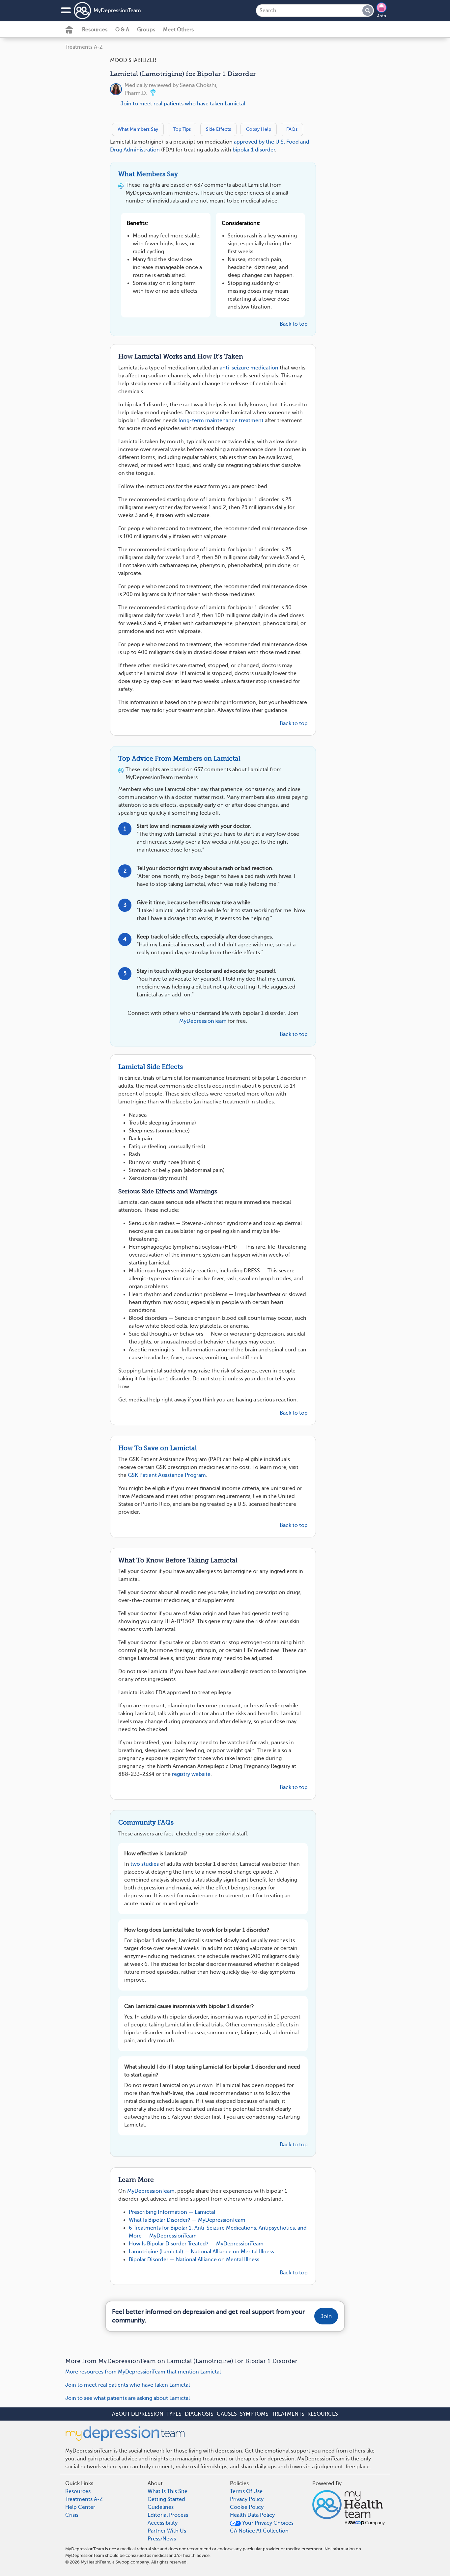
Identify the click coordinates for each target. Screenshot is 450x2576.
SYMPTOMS (254, 2414)
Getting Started (166, 2499)
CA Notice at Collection (259, 2531)
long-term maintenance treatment (221, 420)
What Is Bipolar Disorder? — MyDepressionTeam (187, 2220)
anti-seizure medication (249, 368)
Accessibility (163, 2523)
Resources (95, 30)
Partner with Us (167, 2531)
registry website (191, 1774)
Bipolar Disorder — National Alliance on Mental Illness (194, 2260)
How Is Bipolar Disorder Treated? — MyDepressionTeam (196, 2244)
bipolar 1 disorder (254, 150)
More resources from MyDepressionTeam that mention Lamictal (143, 2372)
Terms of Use (246, 2491)
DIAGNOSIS (199, 2414)
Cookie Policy (247, 2507)
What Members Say (138, 129)
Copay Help (259, 129)
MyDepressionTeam (117, 11)
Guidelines (161, 2507)
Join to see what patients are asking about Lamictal (127, 2398)
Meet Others (178, 30)
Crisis (72, 2515)
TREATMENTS (288, 2414)
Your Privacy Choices (267, 2523)
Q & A (122, 30)
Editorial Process (168, 2515)
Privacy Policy (247, 2499)
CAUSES (227, 2414)
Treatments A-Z (84, 47)
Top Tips (182, 129)
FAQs (292, 129)
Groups (146, 30)
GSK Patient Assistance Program (167, 1475)
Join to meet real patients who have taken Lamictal (183, 104)
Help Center (80, 2507)
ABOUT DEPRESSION (138, 2414)
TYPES (174, 2414)
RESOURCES (323, 2414)
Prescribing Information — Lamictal (172, 2212)
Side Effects (218, 129)
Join (382, 16)
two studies (145, 1864)
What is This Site (168, 2491)
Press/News (162, 2539)
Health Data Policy (252, 2515)
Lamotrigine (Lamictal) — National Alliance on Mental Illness (201, 2252)
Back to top (294, 324)
